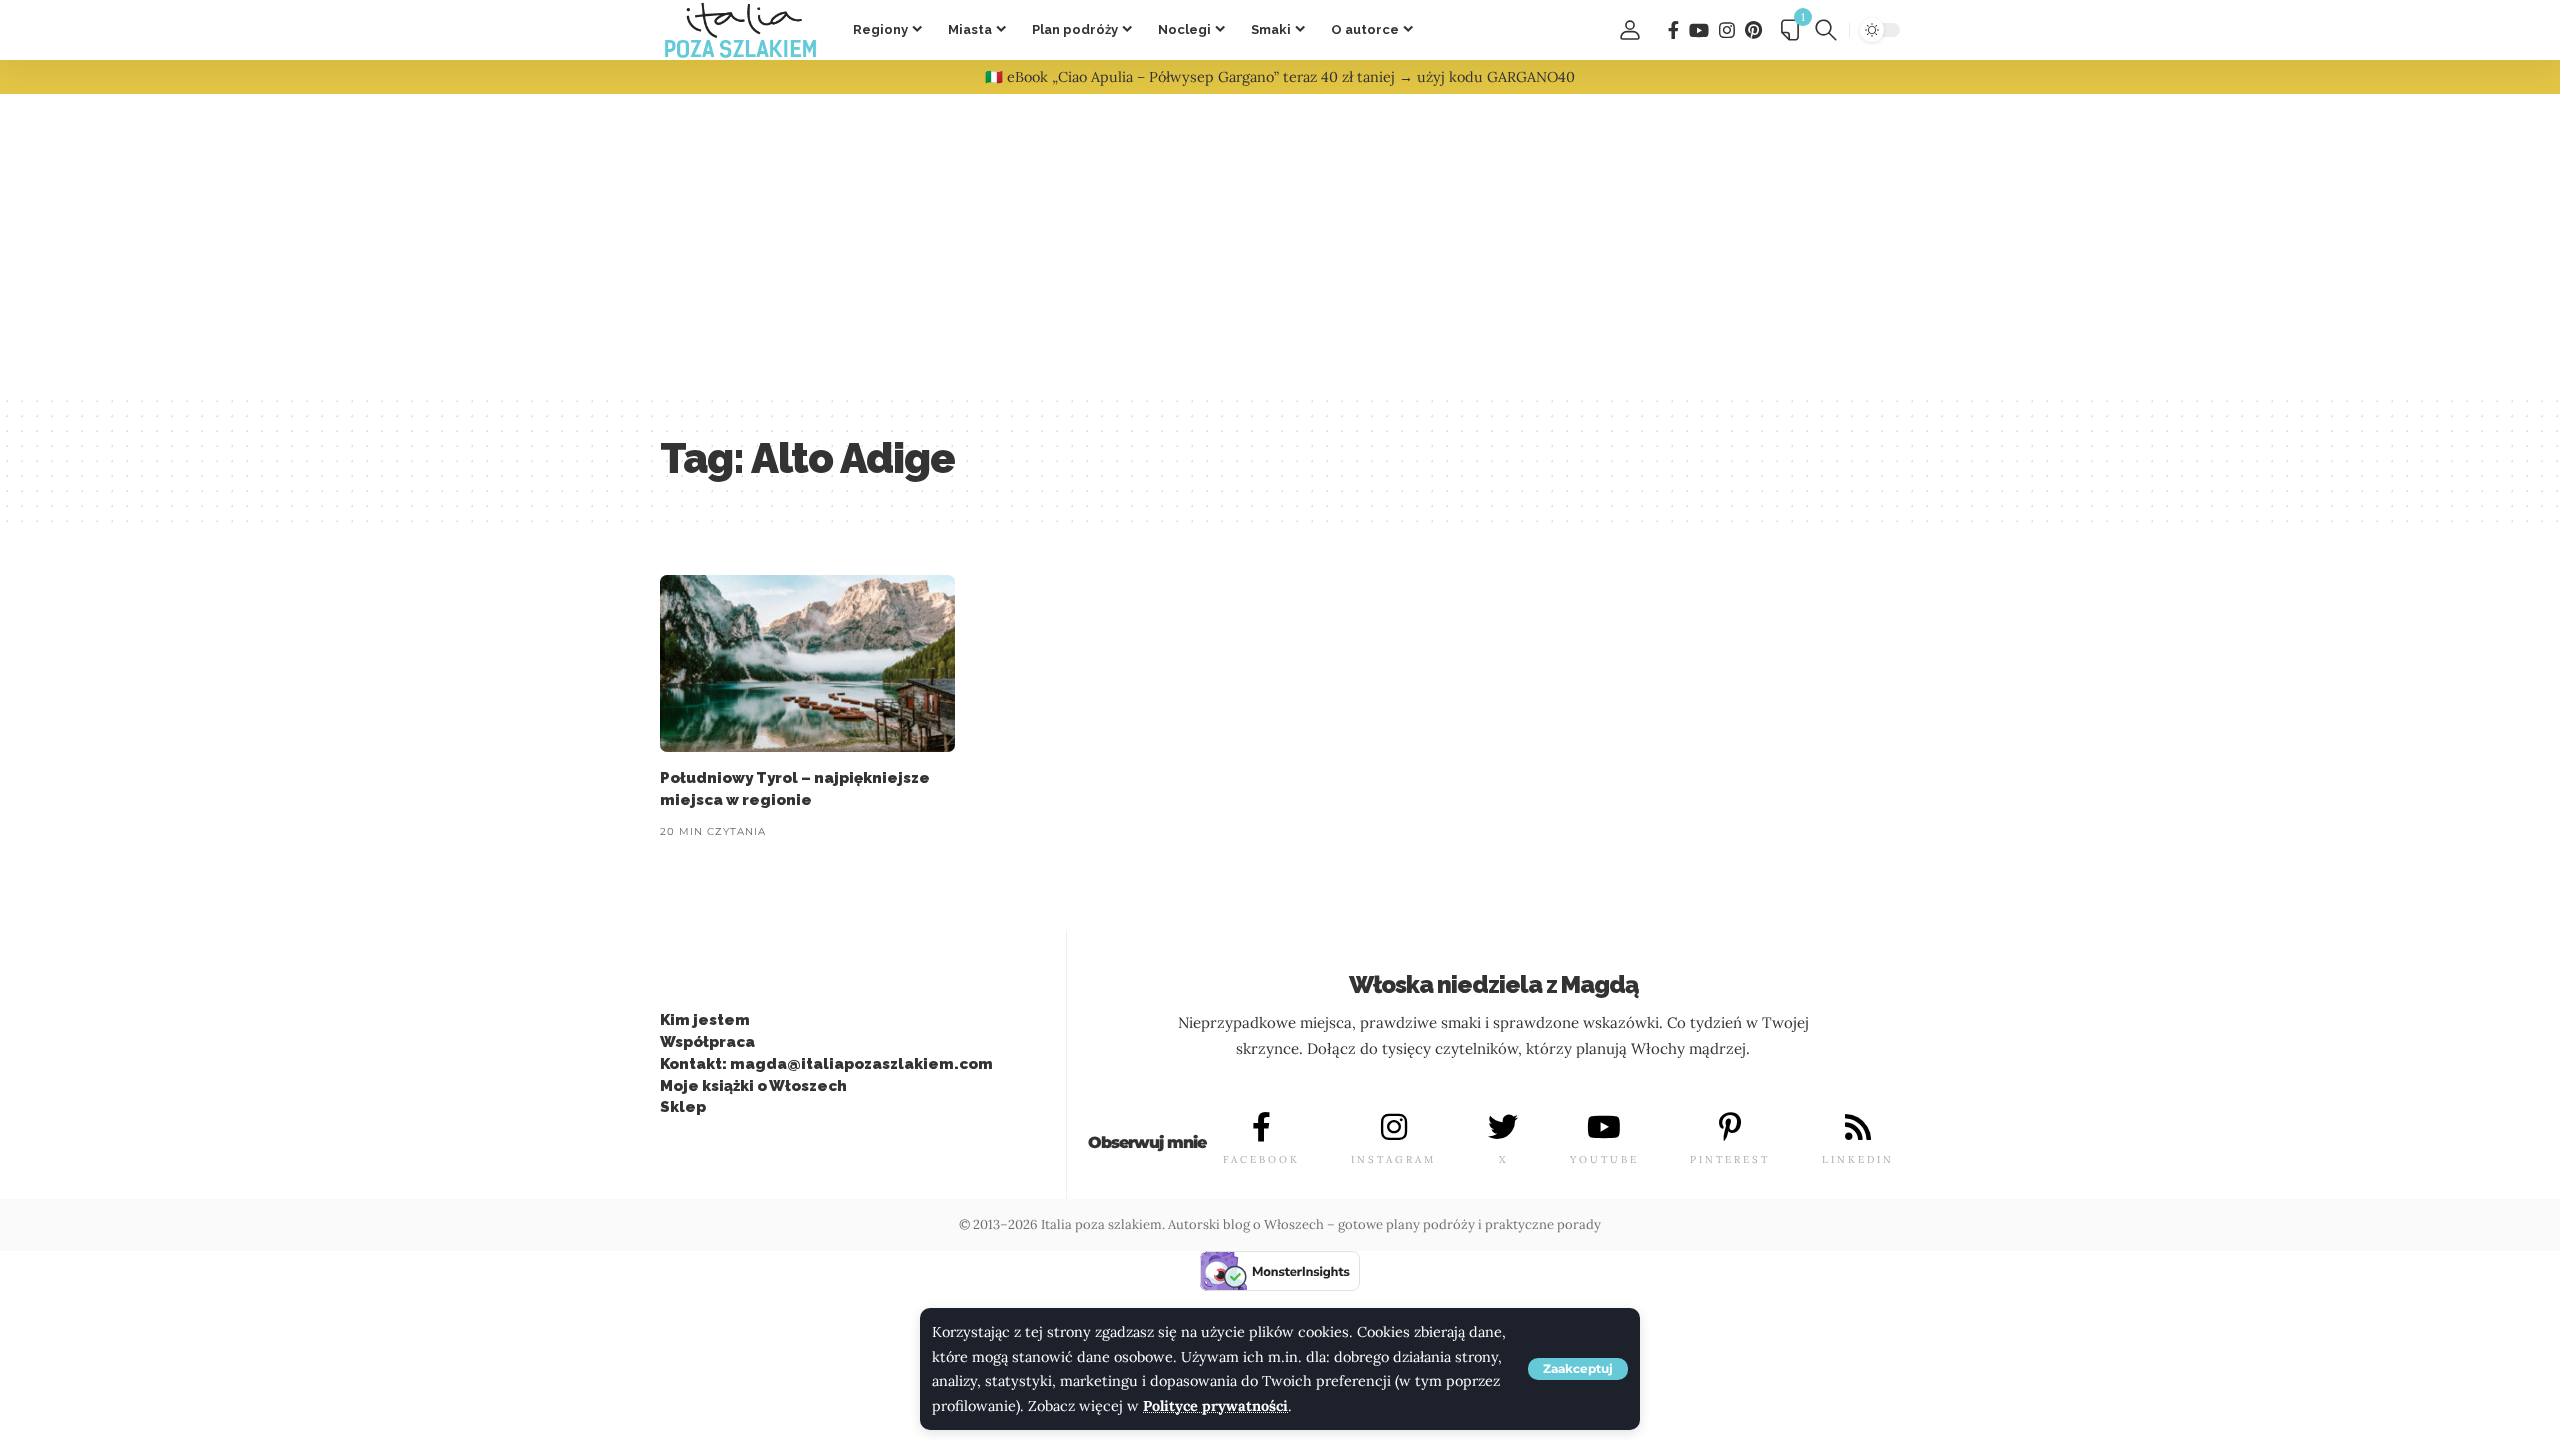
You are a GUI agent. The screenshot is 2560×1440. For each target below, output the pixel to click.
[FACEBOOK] (1261, 1127)
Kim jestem (705, 1020)
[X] (1503, 1127)
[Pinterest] (1753, 30)
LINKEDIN (1858, 1159)
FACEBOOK (1261, 1159)
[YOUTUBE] (1604, 1127)
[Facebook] (1673, 30)
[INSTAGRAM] (1394, 1127)
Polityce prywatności (1215, 1406)
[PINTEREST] (1730, 1127)
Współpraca (707, 1042)
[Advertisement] (1280, 244)
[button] (1578, 1369)
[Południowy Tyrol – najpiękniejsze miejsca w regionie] (807, 663)
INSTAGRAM (1393, 1159)
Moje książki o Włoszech (753, 1086)
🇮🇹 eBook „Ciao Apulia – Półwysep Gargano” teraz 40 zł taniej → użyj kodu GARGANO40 (1280, 77)
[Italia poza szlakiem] (740, 30)
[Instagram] (1727, 30)
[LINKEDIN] (1858, 1127)
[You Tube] (1699, 30)
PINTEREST (1730, 1159)
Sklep (683, 1107)
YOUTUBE (1604, 1159)
